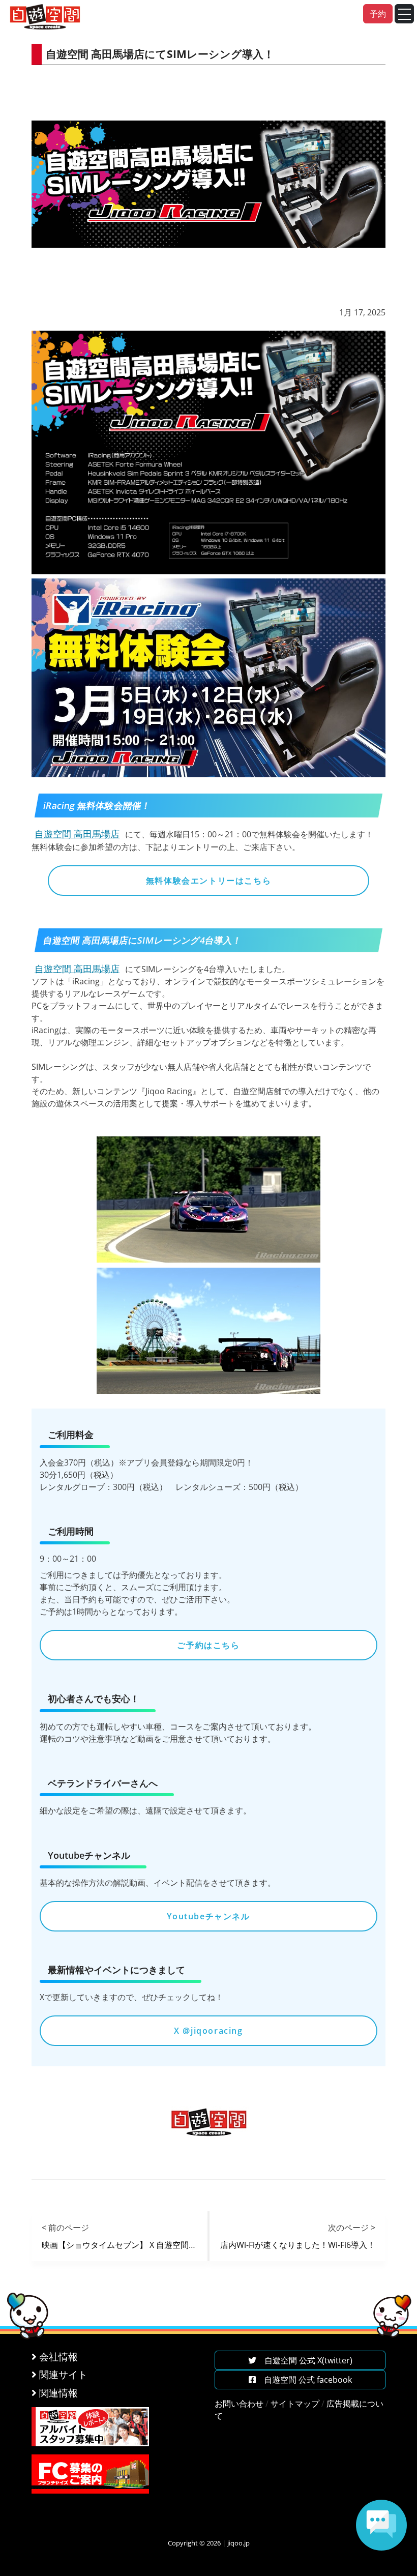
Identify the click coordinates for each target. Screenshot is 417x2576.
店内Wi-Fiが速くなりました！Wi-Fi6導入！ (298, 2245)
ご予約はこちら (208, 1645)
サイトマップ (295, 2404)
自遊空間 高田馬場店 (77, 834)
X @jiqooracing (208, 2031)
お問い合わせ (239, 2404)
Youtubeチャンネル (208, 1916)
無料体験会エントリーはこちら (208, 881)
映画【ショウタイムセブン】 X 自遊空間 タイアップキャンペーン (164, 2245)
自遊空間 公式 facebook (304, 2380)
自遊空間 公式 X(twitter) (304, 2360)
